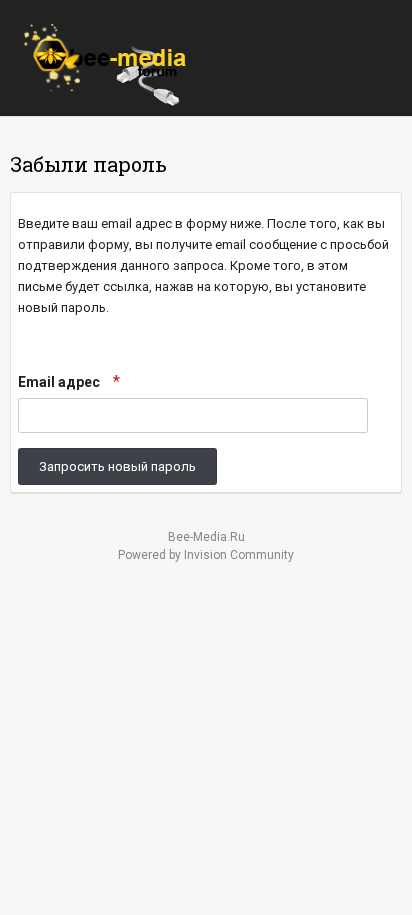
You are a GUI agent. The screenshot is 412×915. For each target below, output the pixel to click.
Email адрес (60, 382)
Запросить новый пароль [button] (117, 466)
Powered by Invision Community (206, 555)
